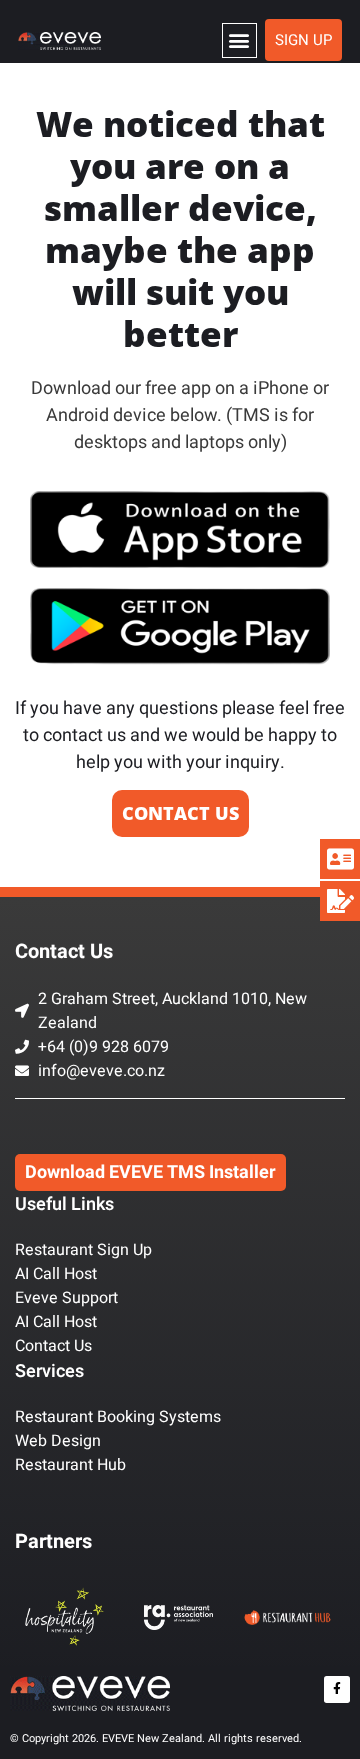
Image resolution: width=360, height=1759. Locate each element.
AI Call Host (56, 1274)
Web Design (58, 1441)
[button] (239, 40)
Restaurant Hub (70, 1465)
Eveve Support (66, 1298)
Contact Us (53, 1346)
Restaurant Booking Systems (118, 1417)
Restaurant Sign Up (83, 1250)
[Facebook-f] (337, 1689)
